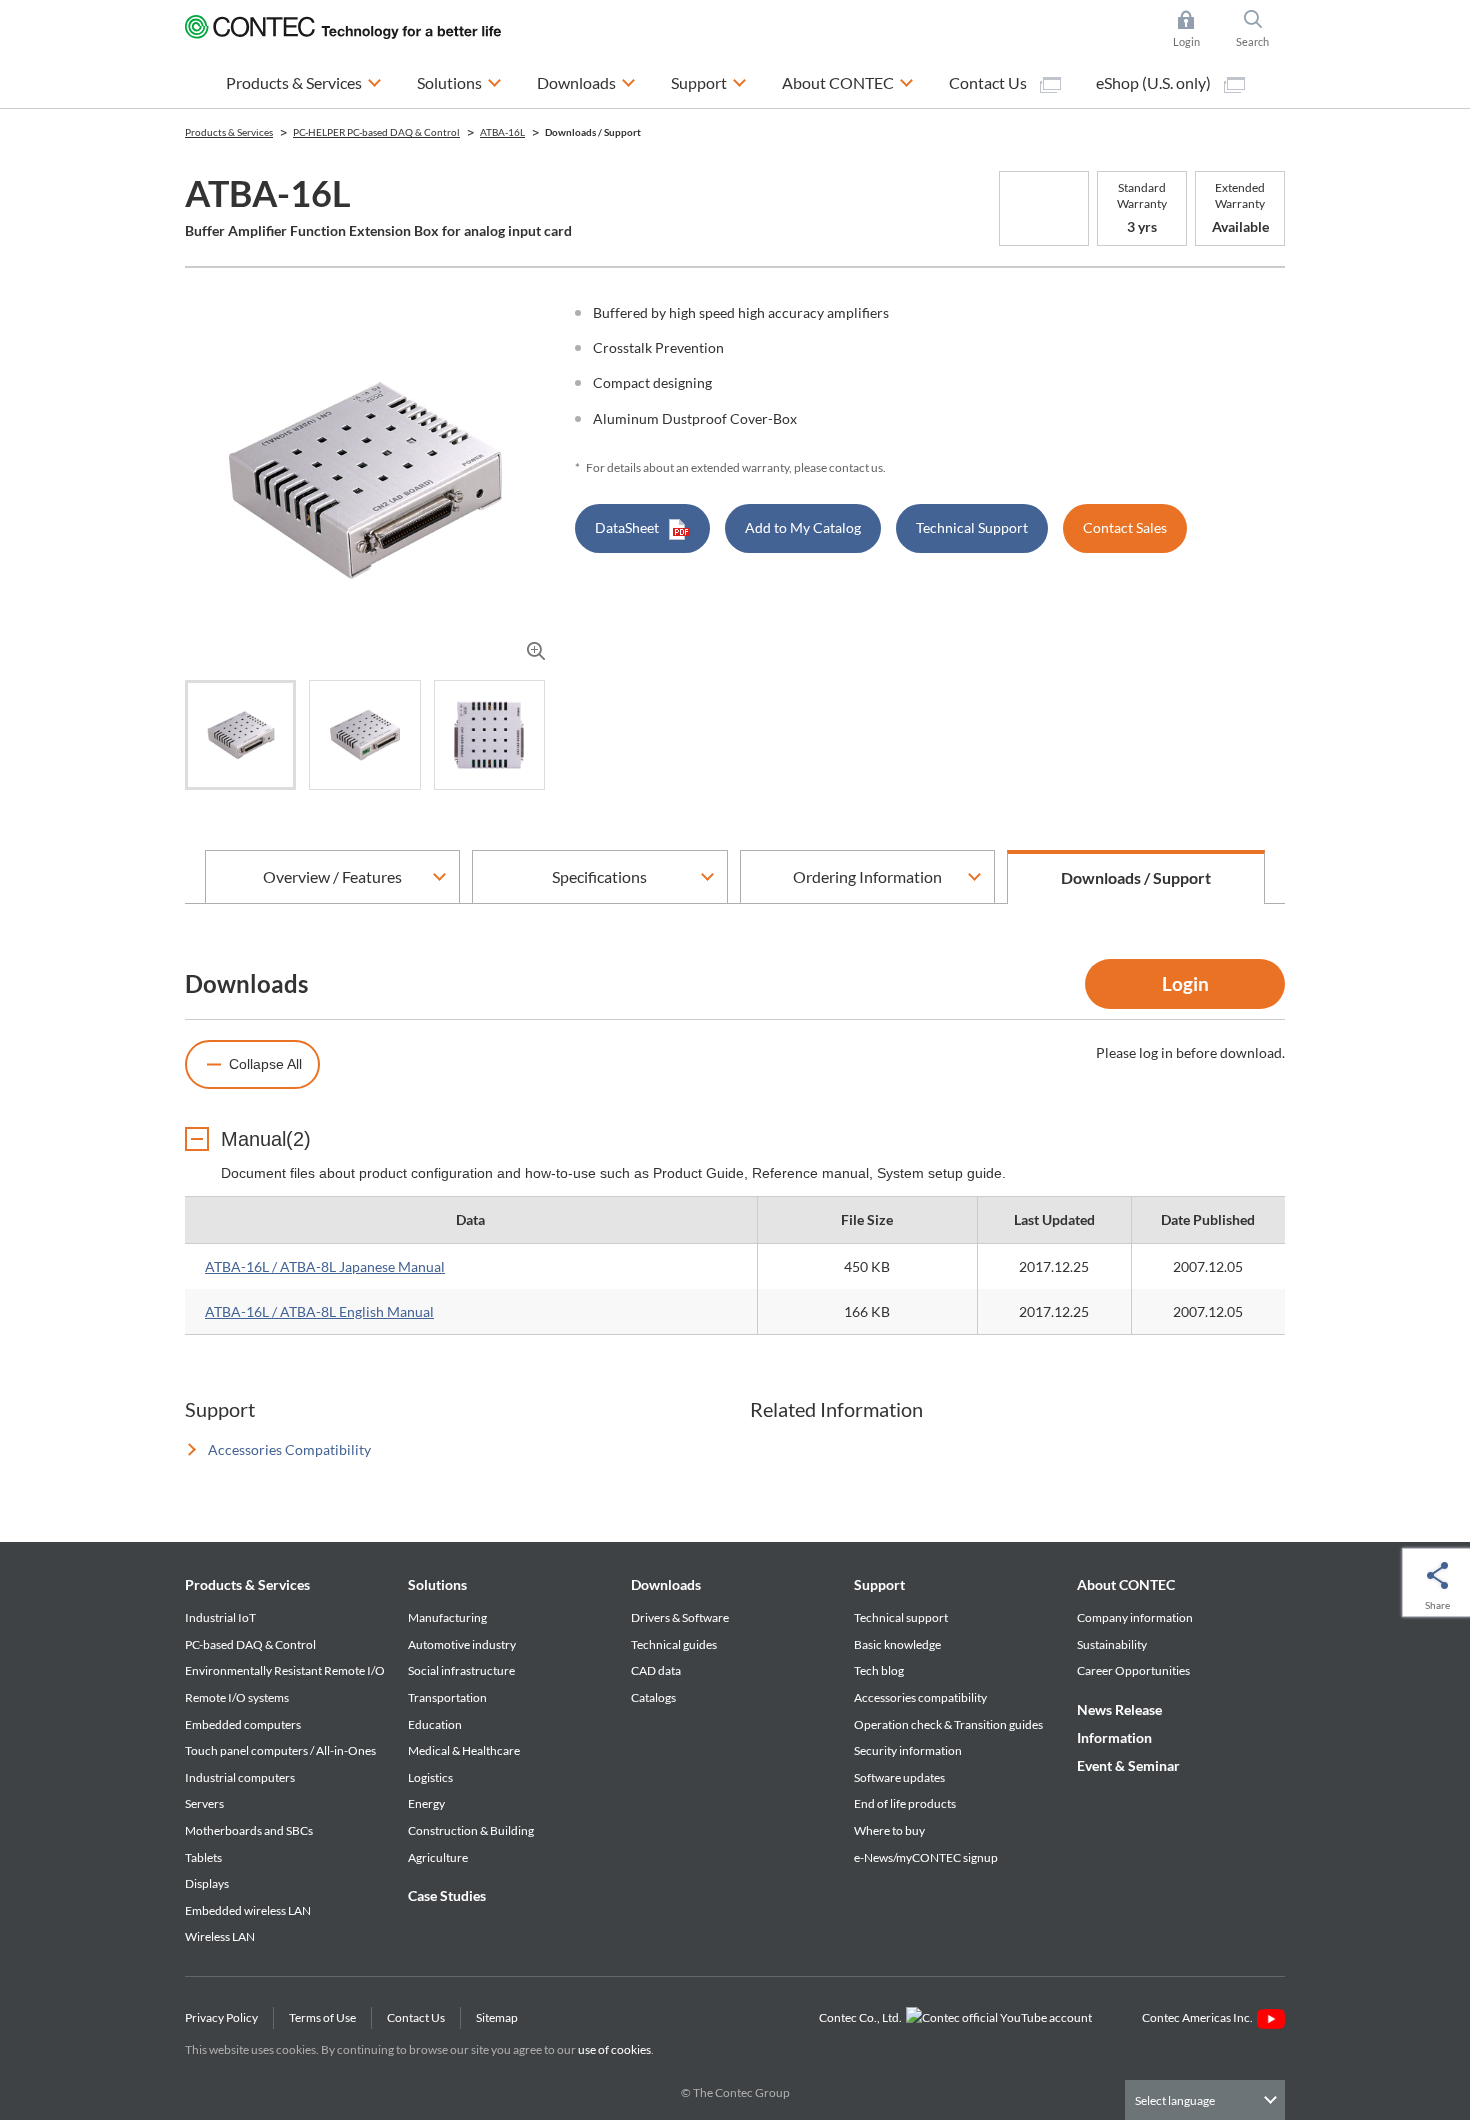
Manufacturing (447, 1617)
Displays (207, 1883)
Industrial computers (240, 1777)
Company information (1135, 1617)
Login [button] (1196, 30)
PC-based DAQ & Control (250, 1644)
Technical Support (972, 527)
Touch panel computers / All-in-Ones (280, 1750)
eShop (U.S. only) (1155, 82)
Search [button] (1260, 30)
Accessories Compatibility (289, 1449)
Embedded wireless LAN (248, 1910)
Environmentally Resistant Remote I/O (285, 1670)
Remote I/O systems (237, 1697)
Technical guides (674, 1644)
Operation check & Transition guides (948, 1724)
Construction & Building (471, 1830)
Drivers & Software (680, 1617)
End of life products (905, 1803)
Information (1114, 1737)
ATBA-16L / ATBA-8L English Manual (319, 1311)
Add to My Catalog (803, 527)
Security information (908, 1750)
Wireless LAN (220, 1936)
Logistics (430, 1777)
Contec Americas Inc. (1199, 2017)
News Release (1119, 1709)
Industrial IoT (220, 1617)
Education (435, 1724)
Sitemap (497, 2017)
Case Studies (447, 1895)
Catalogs (653, 1697)
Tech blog (879, 1670)
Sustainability (1112, 1644)
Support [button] (709, 82)
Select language (1175, 2100)
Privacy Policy (221, 2017)
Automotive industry (462, 1644)
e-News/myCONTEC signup (926, 1857)
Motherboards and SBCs (249, 1830)
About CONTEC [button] (848, 82)
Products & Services (247, 1584)
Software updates (899, 1777)
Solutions (437, 1584)
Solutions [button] (459, 82)
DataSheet (627, 527)
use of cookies (614, 2049)
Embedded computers (243, 1724)
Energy (426, 1803)
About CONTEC (1126, 1584)
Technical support (901, 1617)
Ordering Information (867, 876)
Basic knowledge (897, 1644)
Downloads (666, 1584)
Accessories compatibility (920, 1697)
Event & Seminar (1128, 1765)
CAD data (656, 1670)
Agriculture (438, 1857)
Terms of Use (322, 2017)
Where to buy (889, 1830)
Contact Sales (1125, 527)
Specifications (599, 876)
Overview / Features (332, 876)
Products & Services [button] (304, 82)
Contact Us (989, 82)
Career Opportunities (1133, 1670)
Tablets (203, 1857)
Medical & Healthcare (464, 1750)
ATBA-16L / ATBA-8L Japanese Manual (325, 1266)
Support (879, 1584)
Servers (204, 1803)
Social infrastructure (461, 1670)
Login (1185, 983)
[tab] (240, 735)
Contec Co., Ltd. (862, 2017)
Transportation (447, 1697)
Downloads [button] (586, 82)
